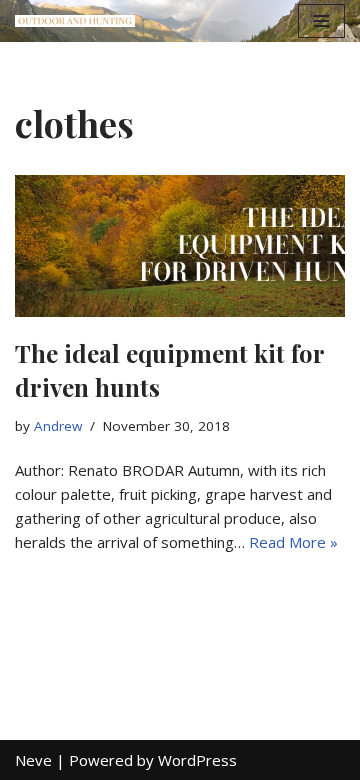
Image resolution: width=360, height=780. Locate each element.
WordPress (197, 760)
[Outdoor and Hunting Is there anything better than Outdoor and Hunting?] (75, 21)
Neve (33, 760)
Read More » (293, 542)
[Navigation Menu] (321, 21)
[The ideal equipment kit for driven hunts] (180, 246)
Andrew (58, 426)
